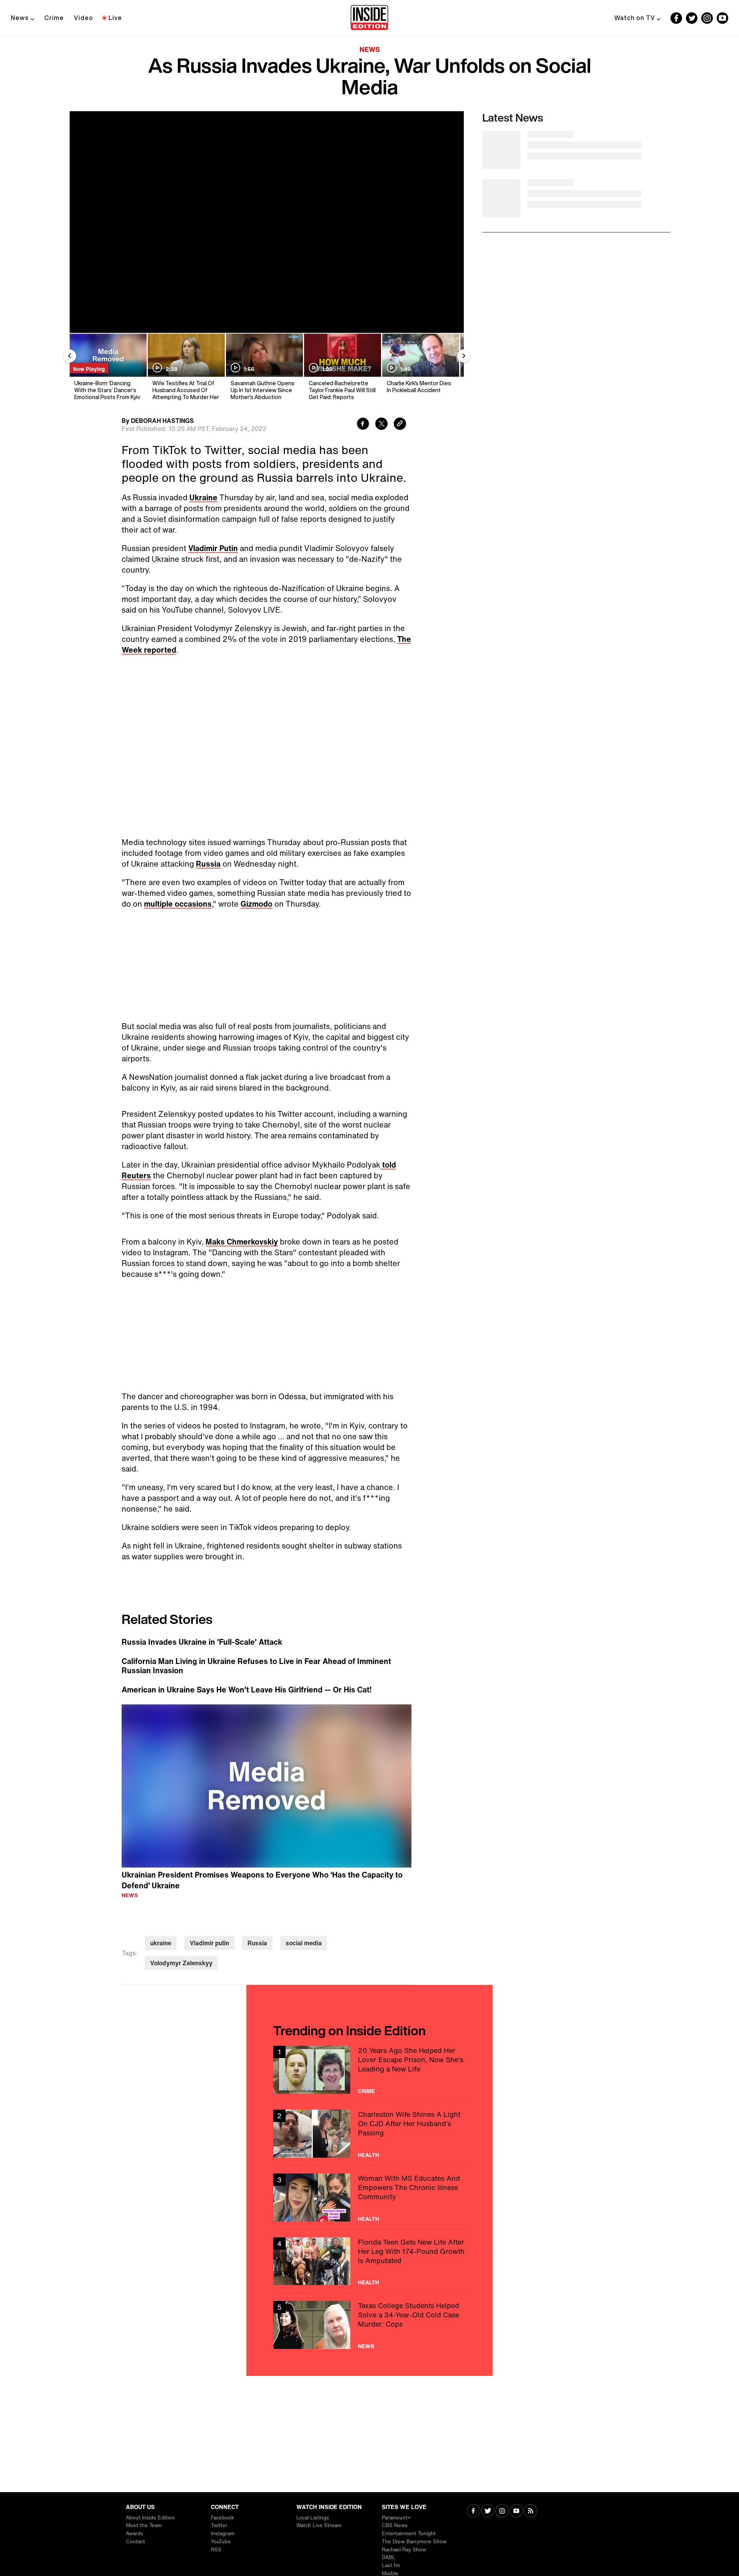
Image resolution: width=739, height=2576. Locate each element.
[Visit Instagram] (502, 2512)
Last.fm (391, 2565)
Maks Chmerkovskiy (242, 1226)
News (20, 18)
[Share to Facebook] (363, 425)
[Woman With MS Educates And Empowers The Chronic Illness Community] (369, 2174)
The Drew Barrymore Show (414, 2542)
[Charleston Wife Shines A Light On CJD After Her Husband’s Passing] (369, 2111)
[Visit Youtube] (516, 2512)
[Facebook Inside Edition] (676, 18)
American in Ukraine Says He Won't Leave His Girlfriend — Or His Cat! (247, 1667)
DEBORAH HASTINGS (162, 421)
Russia (208, 864)
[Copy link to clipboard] (400, 425)
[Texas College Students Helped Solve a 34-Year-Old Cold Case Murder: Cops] (369, 2302)
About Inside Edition (150, 2518)
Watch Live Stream (319, 2525)
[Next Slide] (464, 356)
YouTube (221, 2542)
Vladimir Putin (213, 548)
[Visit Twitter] (488, 2512)
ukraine (161, 1920)
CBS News (395, 2525)
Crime (54, 18)
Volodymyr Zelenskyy (181, 1940)
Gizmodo (257, 904)
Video (84, 18)
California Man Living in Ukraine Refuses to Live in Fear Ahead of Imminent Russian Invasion (256, 1643)
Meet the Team (144, 2525)
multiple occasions (178, 904)
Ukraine (203, 497)
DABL (389, 2557)
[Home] (369, 18)
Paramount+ (396, 2518)
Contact (135, 2542)
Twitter (219, 2525)
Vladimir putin (209, 1920)
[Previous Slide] (70, 356)
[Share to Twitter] (381, 425)
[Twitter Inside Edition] (692, 18)
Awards (135, 2533)
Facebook (222, 2518)
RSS (216, 2550)
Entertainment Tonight (409, 2533)
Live (115, 18)
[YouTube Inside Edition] (722, 18)
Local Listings (313, 2518)
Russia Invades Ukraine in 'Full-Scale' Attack (202, 1619)
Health (369, 2132)
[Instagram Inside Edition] (707, 18)
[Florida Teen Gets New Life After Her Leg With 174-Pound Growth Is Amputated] (369, 2238)
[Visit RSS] (531, 2512)
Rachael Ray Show (404, 2550)
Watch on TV (635, 18)
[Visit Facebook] (474, 2512)
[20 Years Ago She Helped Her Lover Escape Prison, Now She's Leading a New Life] (369, 2047)
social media (304, 1920)
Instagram (223, 2533)
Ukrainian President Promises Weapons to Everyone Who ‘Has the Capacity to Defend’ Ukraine (262, 1857)
